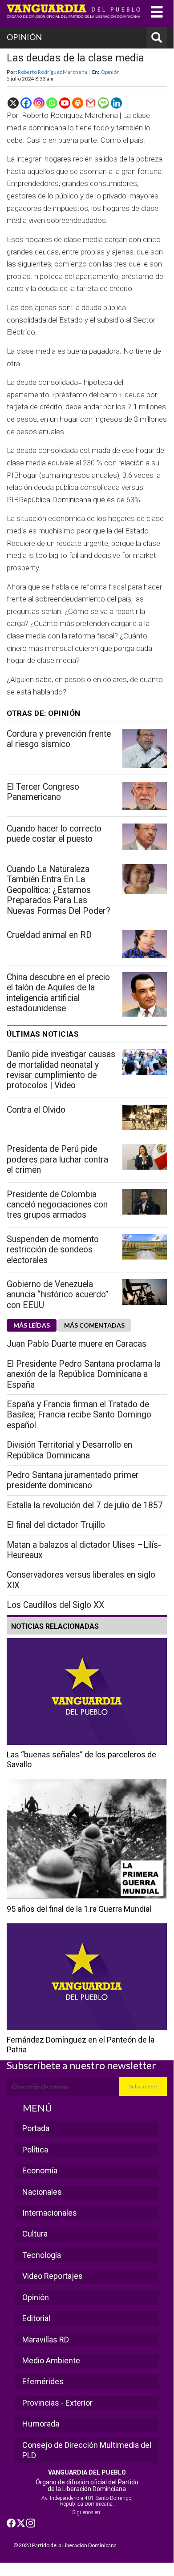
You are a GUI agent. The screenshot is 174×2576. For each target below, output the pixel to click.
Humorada (41, 2424)
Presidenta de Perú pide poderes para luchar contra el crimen (57, 1159)
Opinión (110, 72)
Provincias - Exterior (57, 2403)
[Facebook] (26, 103)
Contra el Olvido (36, 1110)
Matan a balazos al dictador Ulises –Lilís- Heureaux (84, 1550)
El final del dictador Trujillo (56, 1525)
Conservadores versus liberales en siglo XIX (81, 1580)
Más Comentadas (94, 1325)
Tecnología (42, 2255)
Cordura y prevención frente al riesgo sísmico (59, 739)
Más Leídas (32, 1325)
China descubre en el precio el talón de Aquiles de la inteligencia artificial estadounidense (58, 993)
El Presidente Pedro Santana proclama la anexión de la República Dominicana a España (84, 1374)
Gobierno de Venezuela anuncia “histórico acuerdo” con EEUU (58, 1295)
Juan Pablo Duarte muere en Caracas (77, 1344)
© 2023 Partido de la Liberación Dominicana (65, 2545)
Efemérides (43, 2381)
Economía (40, 2170)
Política (35, 2150)
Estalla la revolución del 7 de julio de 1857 (85, 1505)
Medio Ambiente (51, 2360)
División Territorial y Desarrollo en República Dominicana (69, 1450)
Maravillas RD (46, 2340)
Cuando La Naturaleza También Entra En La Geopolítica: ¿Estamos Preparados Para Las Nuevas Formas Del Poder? (59, 890)
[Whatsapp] (52, 103)
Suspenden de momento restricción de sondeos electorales (53, 1250)
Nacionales (42, 2192)
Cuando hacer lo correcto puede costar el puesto (54, 834)
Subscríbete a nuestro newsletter (81, 2065)
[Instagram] (39, 103)
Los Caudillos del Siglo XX (55, 1605)
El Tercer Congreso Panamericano (43, 792)
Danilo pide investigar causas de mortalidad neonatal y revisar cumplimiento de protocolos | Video (61, 1070)
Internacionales (50, 2213)
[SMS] (103, 103)
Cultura (35, 2234)
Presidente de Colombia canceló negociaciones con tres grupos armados (57, 1205)
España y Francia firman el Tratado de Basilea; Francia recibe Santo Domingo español (79, 1415)
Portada (36, 2128)
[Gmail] (91, 103)
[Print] (78, 103)
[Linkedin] (116, 103)
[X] (13, 103)
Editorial (36, 2318)
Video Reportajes (53, 2276)
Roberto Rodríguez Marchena (53, 72)
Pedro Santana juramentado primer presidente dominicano (73, 1480)
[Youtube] (65, 103)
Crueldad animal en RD (49, 935)
